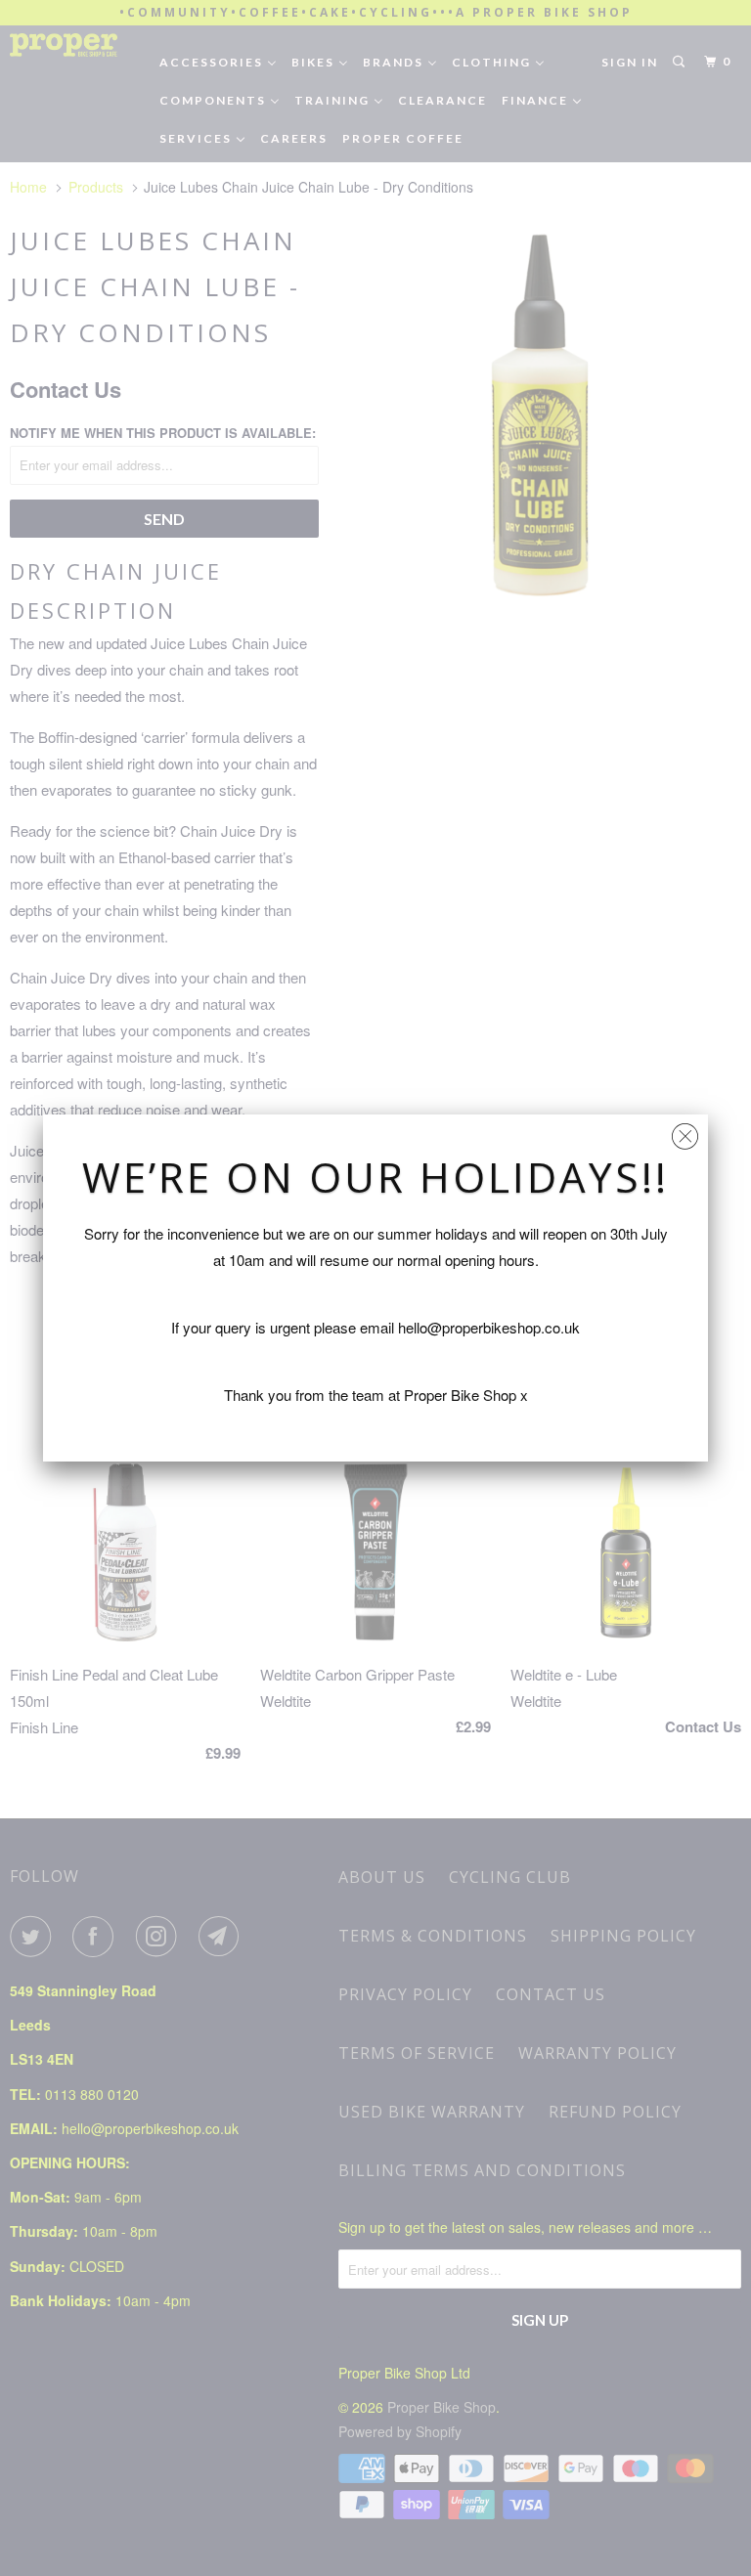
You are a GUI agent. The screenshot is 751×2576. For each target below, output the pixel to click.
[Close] (685, 1132)
